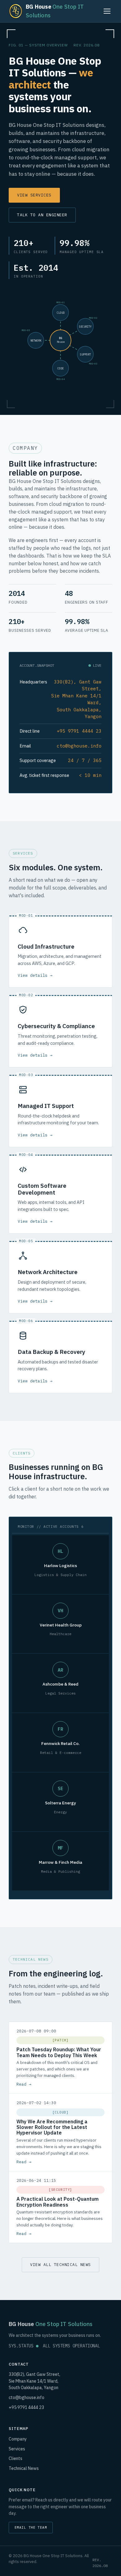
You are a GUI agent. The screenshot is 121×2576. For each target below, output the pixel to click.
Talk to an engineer (42, 215)
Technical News (24, 2468)
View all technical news (60, 2265)
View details (33, 975)
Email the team (31, 2527)
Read (21, 2084)
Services (17, 2449)
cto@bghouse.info (27, 2397)
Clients (16, 2458)
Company (18, 2439)
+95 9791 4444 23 (26, 2407)
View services (34, 195)
